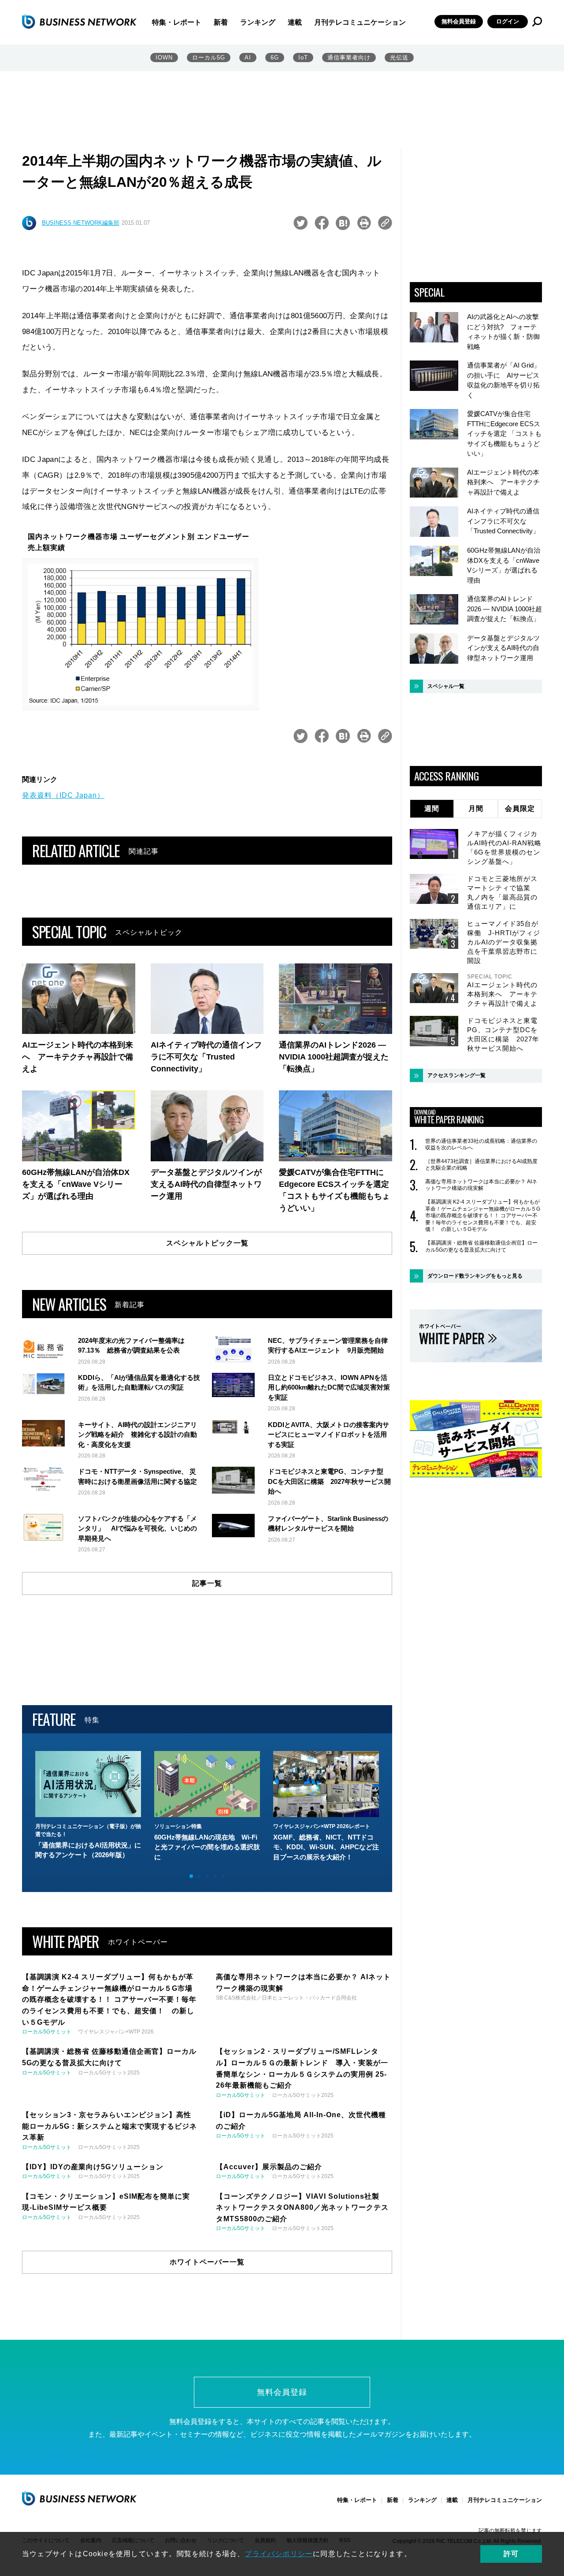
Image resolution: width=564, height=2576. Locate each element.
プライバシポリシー (279, 2554)
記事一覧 (207, 1583)
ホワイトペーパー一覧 (207, 2262)
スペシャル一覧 (446, 686)
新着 (221, 22)
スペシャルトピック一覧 (207, 1243)
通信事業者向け (349, 58)
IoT (303, 58)
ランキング (258, 22)
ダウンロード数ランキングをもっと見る (475, 1276)
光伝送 (399, 58)
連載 (295, 22)
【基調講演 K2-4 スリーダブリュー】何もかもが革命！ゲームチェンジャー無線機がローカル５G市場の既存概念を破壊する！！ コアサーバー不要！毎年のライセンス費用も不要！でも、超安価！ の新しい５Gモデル (483, 1216)
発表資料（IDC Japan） (63, 795)
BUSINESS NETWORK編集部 (81, 223)
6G (275, 58)
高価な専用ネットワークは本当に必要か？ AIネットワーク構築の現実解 (481, 1185)
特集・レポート (177, 22)
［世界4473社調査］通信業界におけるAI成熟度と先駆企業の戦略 (481, 1165)
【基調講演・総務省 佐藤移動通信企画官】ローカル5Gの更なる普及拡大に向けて (481, 1246)
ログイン (508, 21)
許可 (511, 2554)
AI (248, 58)
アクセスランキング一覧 (456, 1075)
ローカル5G (209, 58)
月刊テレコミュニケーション (360, 22)
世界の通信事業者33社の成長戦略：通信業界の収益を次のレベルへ (481, 1145)
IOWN (164, 58)
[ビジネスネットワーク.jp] (79, 22)
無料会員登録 (459, 21)
